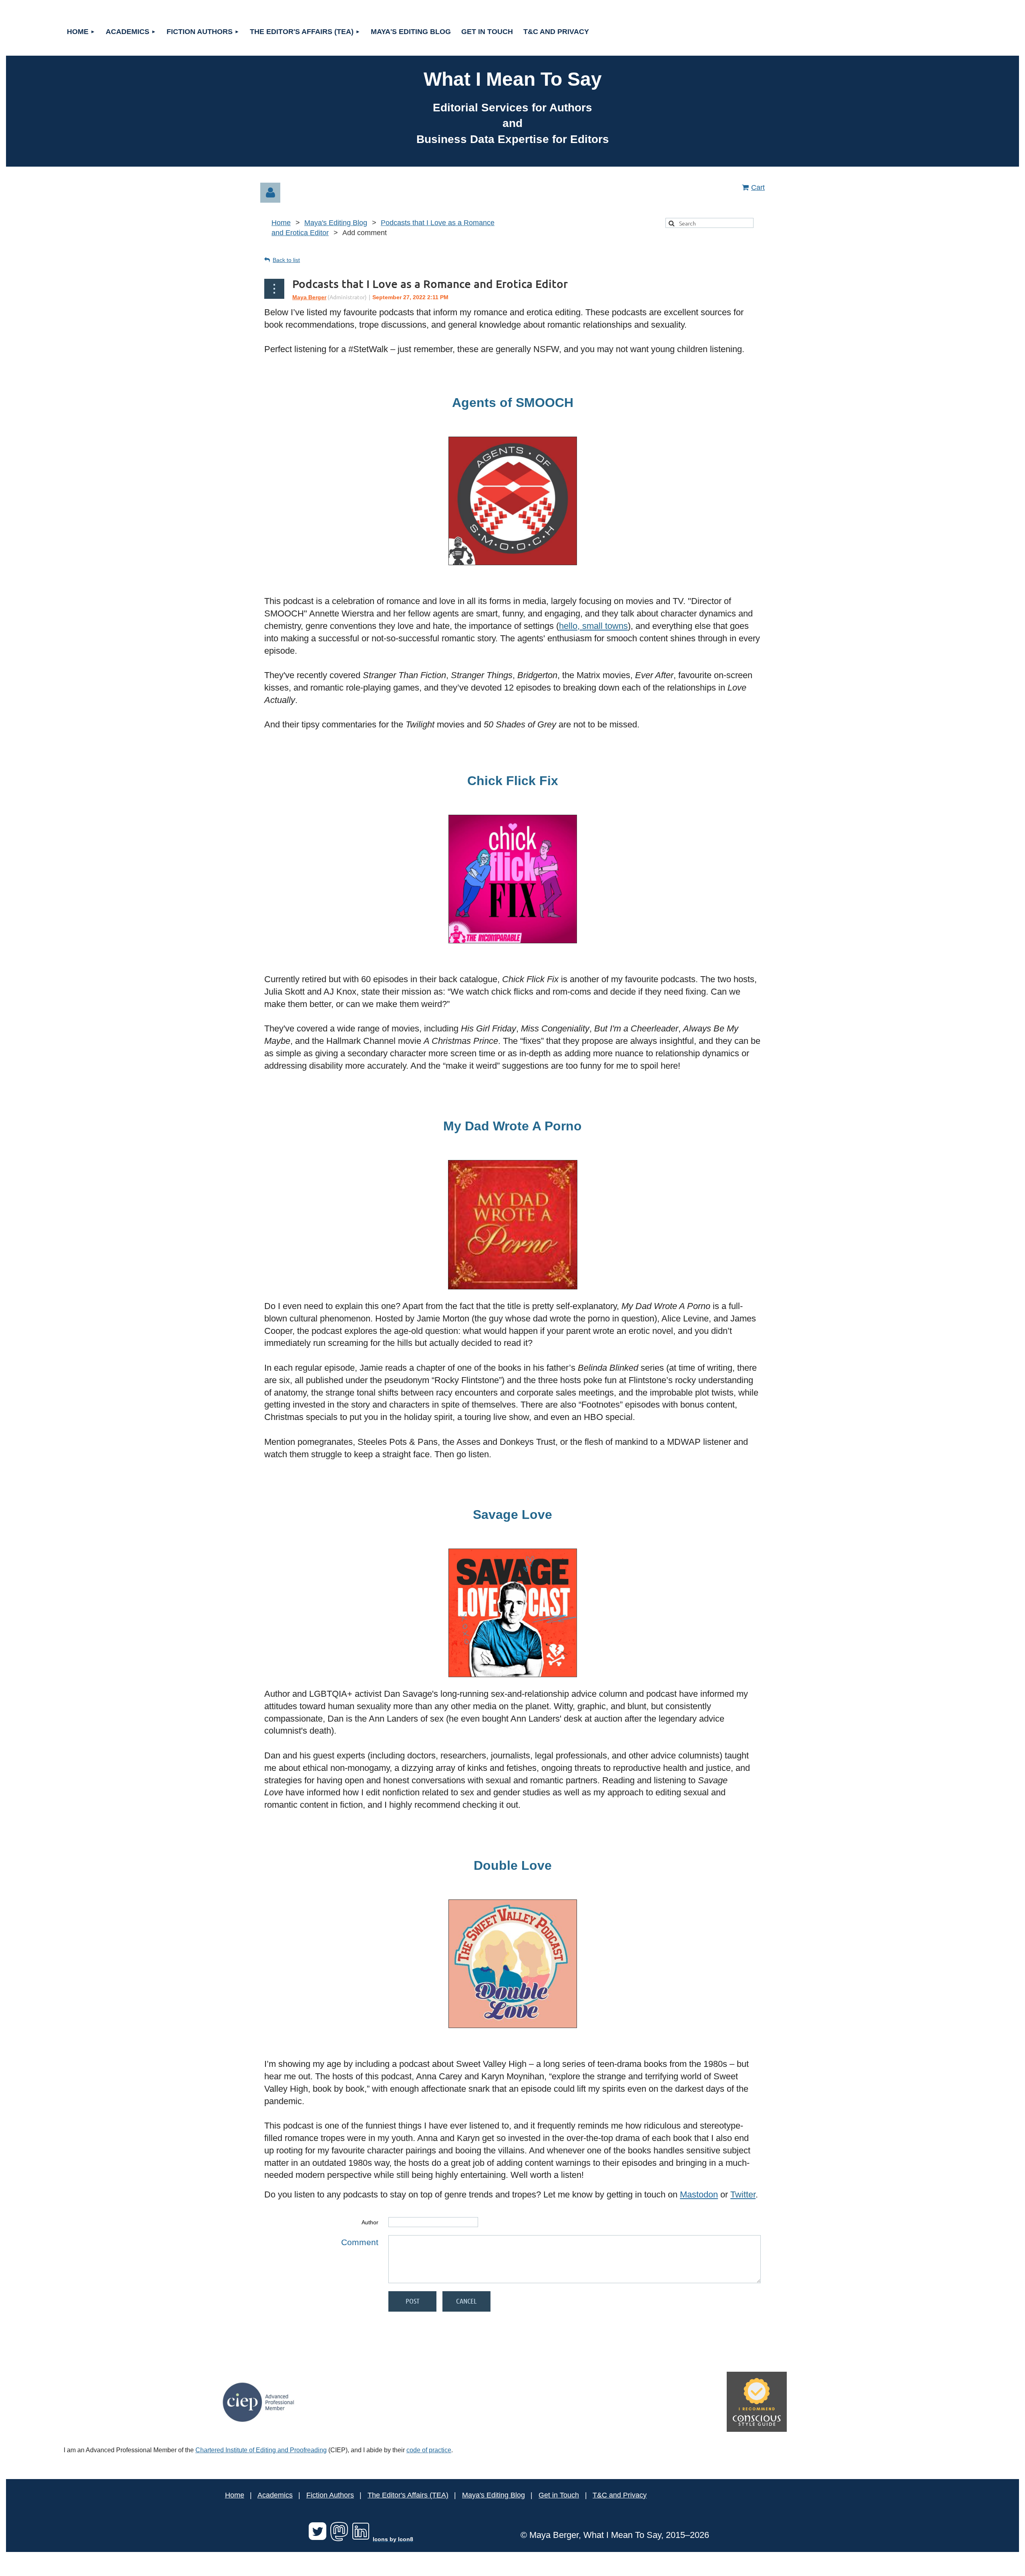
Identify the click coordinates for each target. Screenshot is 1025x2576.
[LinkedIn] (361, 2539)
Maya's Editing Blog (336, 223)
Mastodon (699, 2194)
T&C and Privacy (620, 2495)
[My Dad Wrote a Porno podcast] (513, 1287)
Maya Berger (309, 297)
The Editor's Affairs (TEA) (408, 2495)
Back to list (286, 260)
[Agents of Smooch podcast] (513, 563)
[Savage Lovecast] (513, 1674)
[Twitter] (318, 2539)
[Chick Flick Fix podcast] (513, 941)
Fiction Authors (330, 2495)
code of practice (429, 2450)
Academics (275, 2495)
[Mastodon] (339, 2539)
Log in (270, 193)
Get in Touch (559, 2495)
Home (281, 223)
